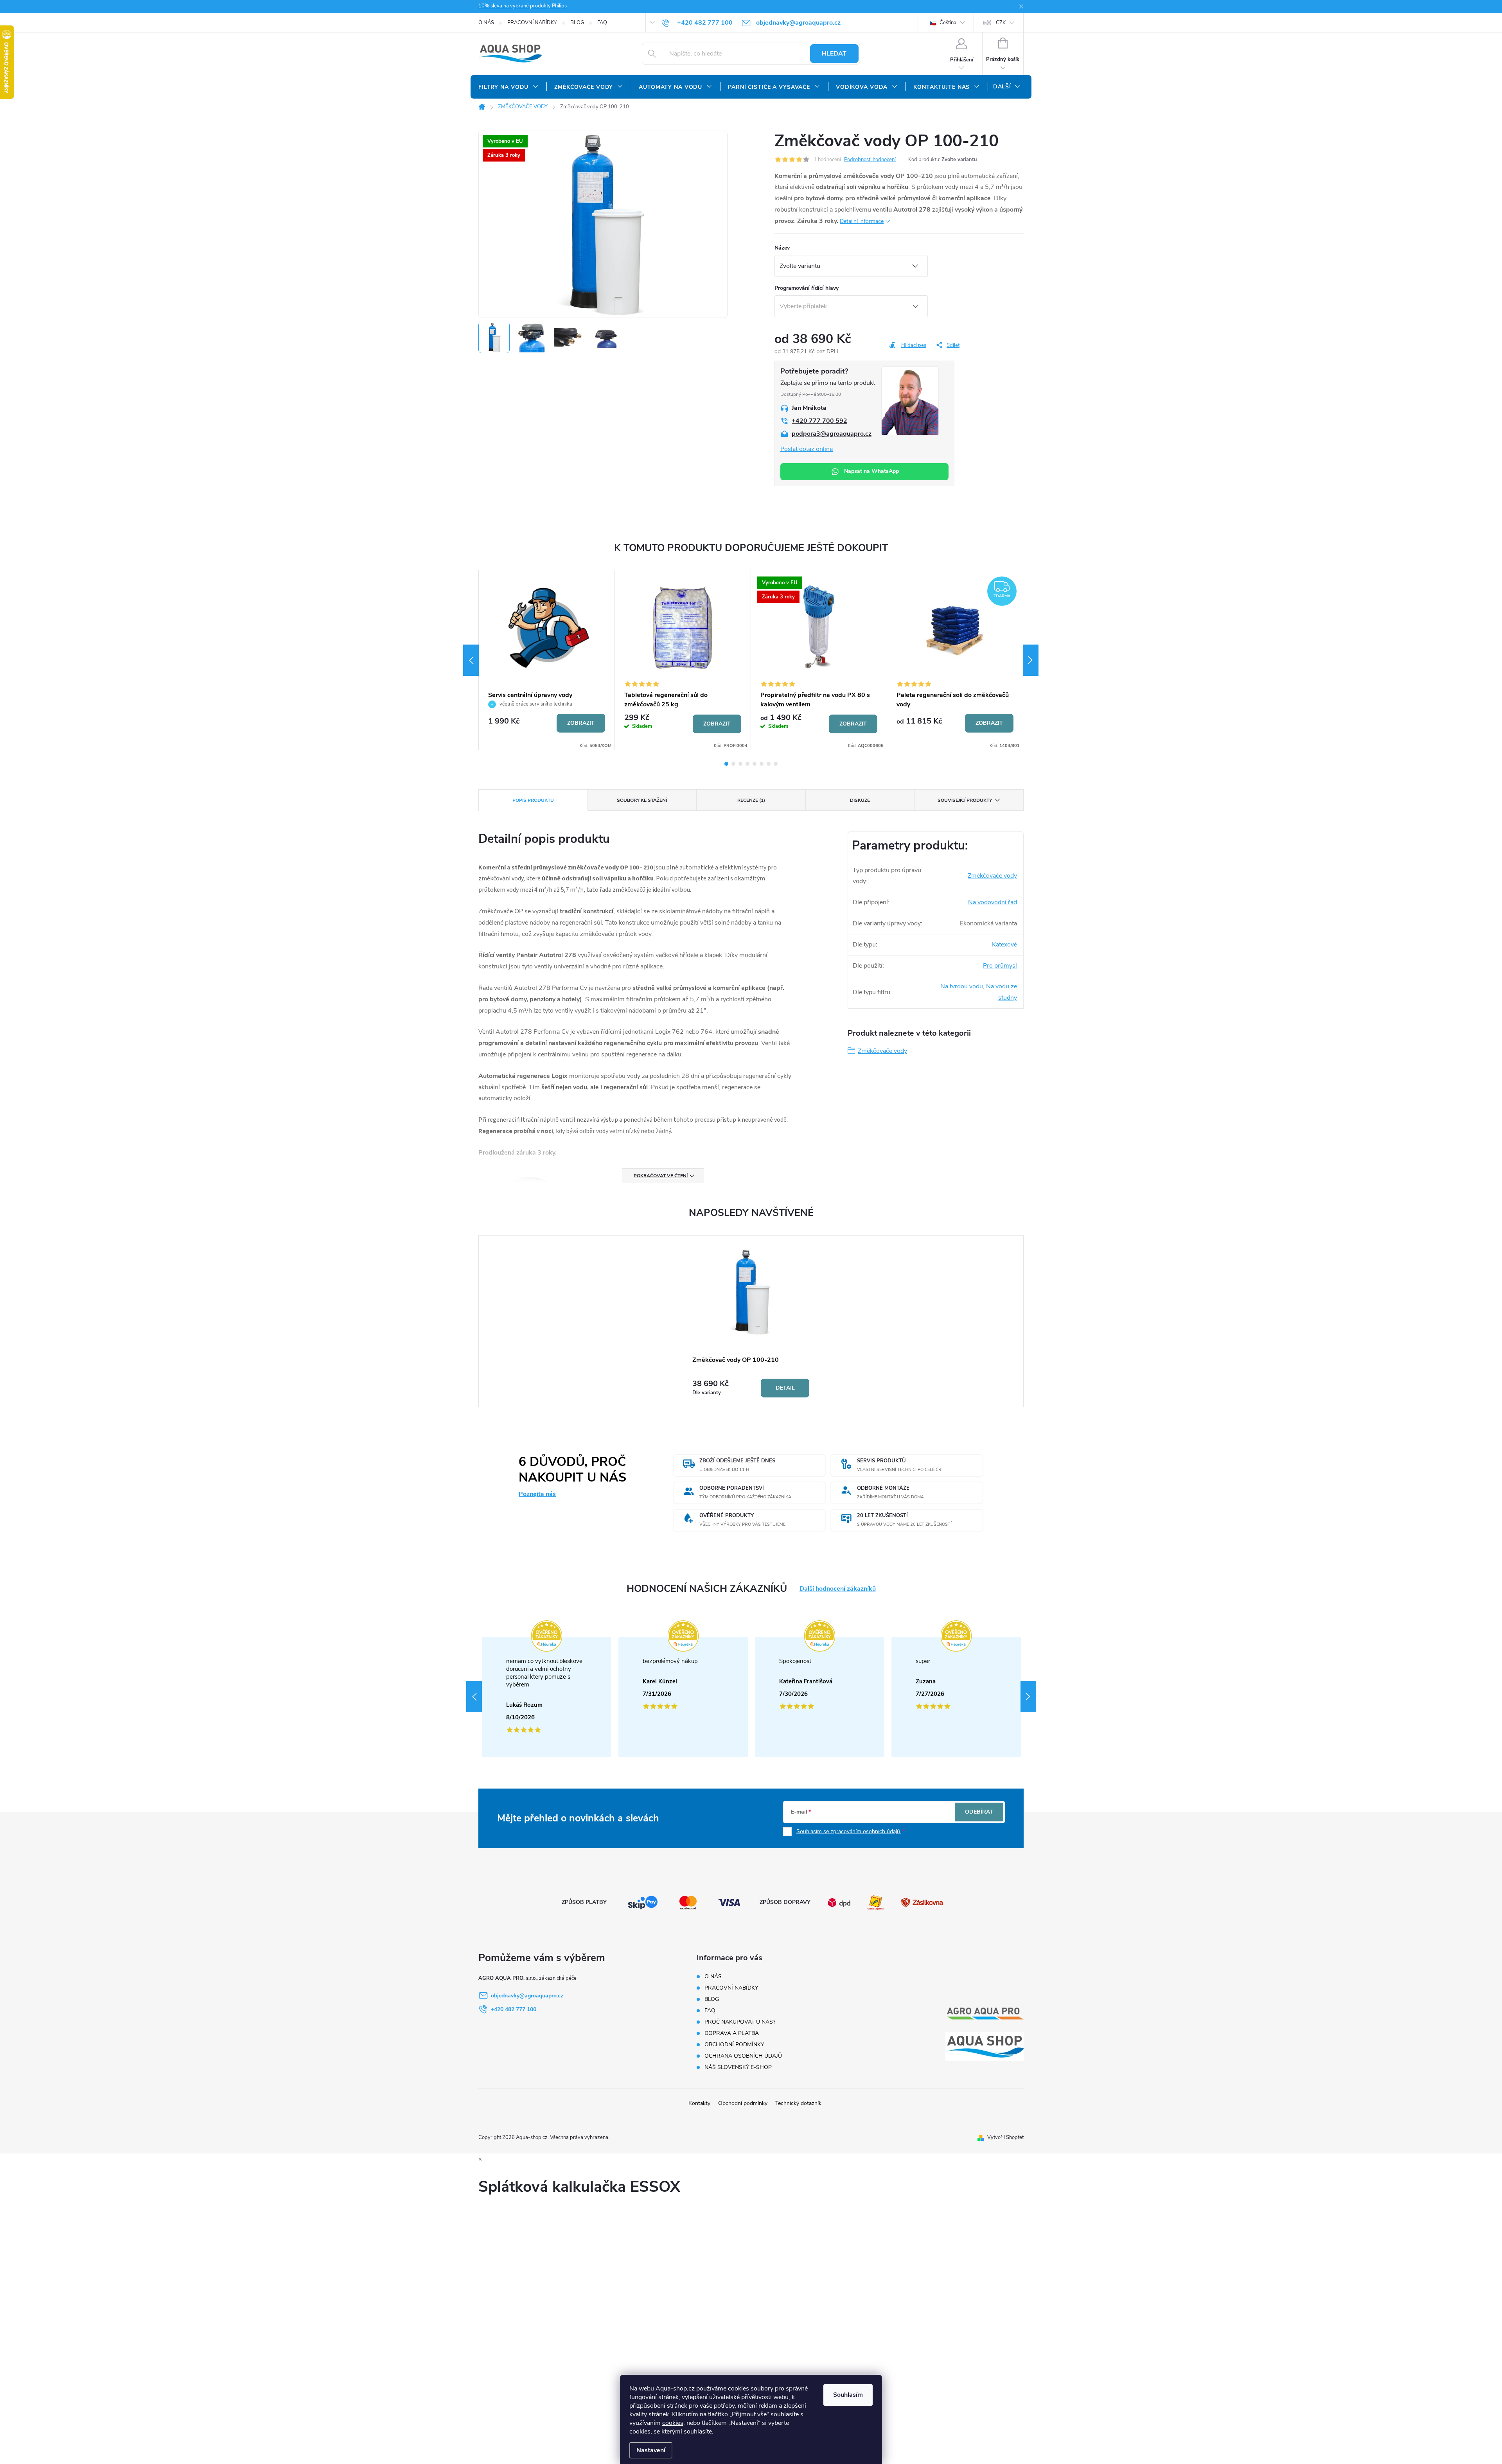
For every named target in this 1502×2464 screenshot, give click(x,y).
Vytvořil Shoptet (1005, 2137)
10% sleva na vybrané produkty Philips (523, 6)
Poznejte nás (537, 1494)
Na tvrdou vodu (962, 986)
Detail (785, 1388)
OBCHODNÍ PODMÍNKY (734, 2045)
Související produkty (965, 800)
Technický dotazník (798, 2103)
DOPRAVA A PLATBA (732, 2033)
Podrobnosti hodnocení (870, 160)
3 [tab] (740, 764)
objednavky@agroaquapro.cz (527, 1996)
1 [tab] (726, 764)
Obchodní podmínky (743, 2103)
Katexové (1004, 945)
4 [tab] (747, 764)
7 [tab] (769, 764)
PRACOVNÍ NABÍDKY (532, 23)
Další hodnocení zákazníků (838, 1589)
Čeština (947, 23)
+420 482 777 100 (514, 2009)
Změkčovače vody (992, 876)
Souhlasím (848, 2395)
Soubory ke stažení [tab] (642, 800)
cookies (673, 2423)
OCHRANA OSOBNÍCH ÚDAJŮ (743, 2056)
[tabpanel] (547, 660)
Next (1031, 660)
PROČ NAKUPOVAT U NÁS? (740, 2022)
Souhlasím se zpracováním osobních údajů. (849, 1831)
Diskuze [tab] (860, 800)
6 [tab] (762, 764)
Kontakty (699, 2103)
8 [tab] (776, 764)
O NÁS (486, 23)
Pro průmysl (1000, 966)
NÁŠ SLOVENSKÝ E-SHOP (738, 2067)
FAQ (602, 23)
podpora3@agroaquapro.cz (832, 434)
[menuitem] (508, 87)
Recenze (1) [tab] (751, 800)
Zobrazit (581, 723)
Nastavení (651, 2450)
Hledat (834, 54)
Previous (471, 660)
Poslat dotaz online (807, 449)
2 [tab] (733, 764)
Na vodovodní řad (993, 902)
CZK (1001, 23)
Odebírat (979, 1812)
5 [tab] (755, 764)
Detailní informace (862, 221)
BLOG (577, 23)
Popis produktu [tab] (533, 800)
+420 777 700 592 (819, 421)
